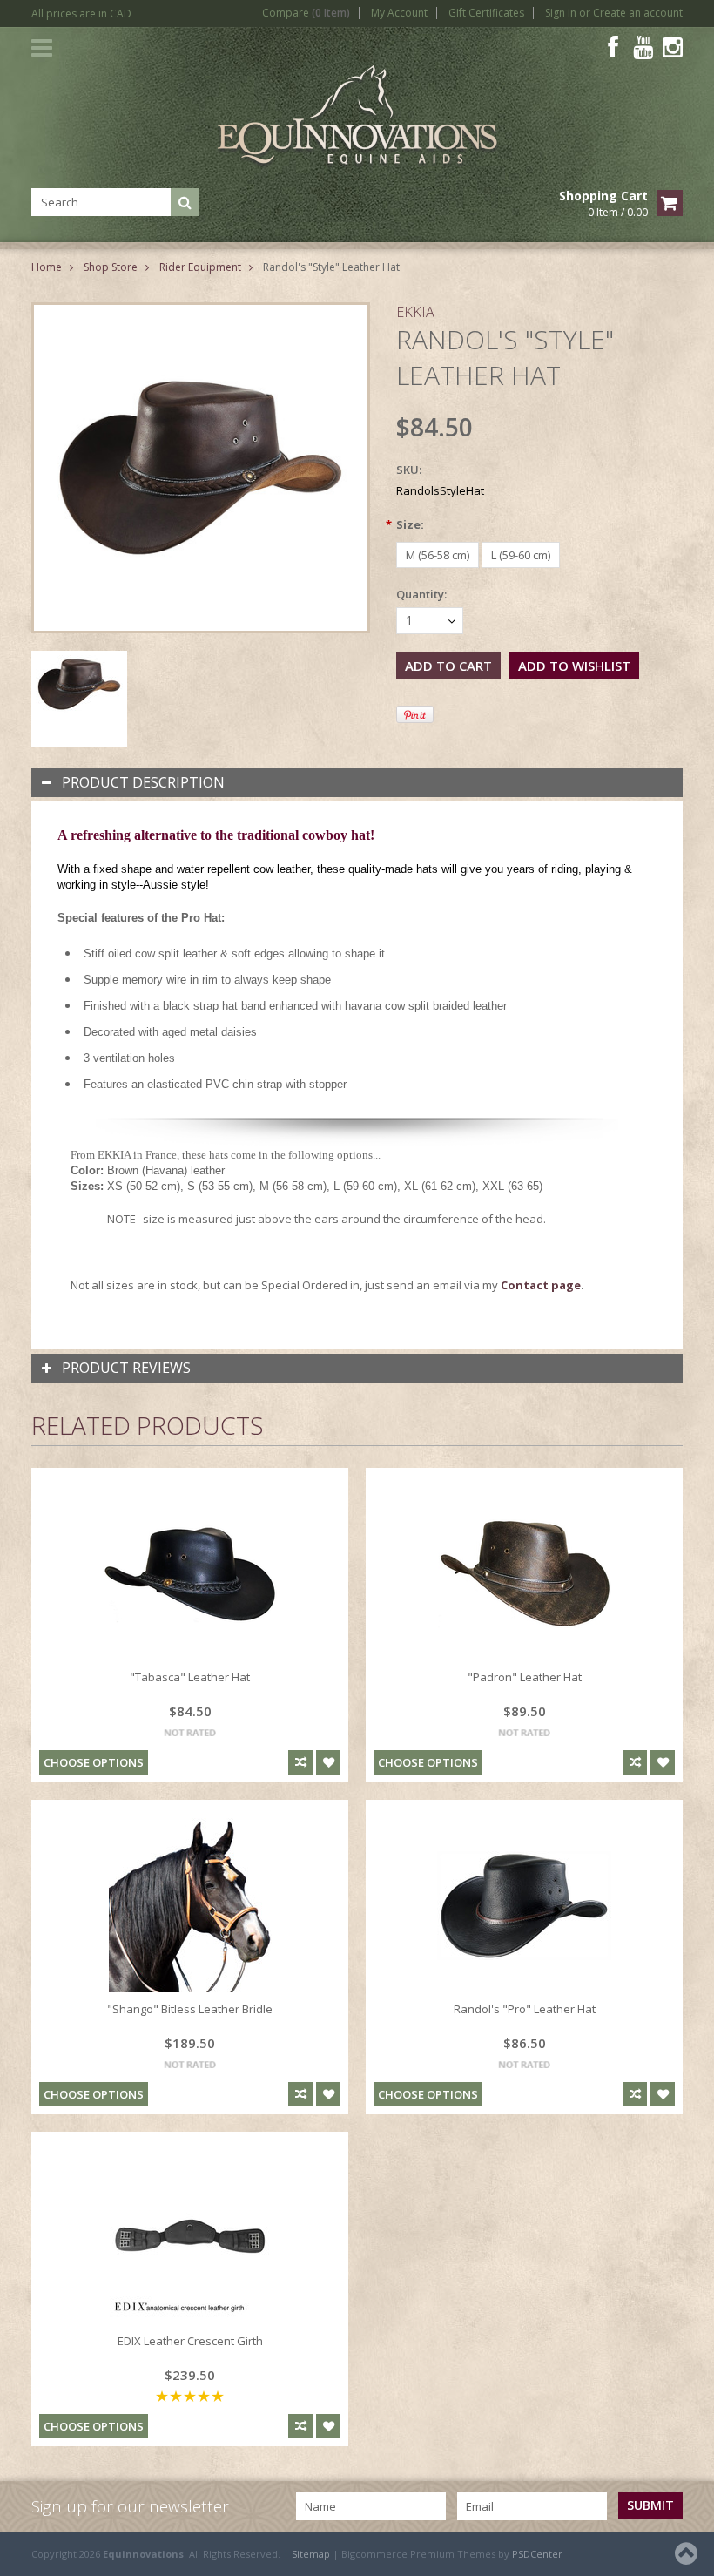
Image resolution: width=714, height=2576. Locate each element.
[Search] (185, 202)
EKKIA (415, 312)
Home (47, 267)
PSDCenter (537, 2554)
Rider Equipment (200, 267)
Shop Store (111, 267)
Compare (306, 13)
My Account (399, 13)
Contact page (541, 1285)
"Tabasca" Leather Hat (190, 1677)
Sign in (561, 13)
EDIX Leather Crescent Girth (190, 2341)
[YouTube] (643, 47)
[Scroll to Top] (688, 2553)
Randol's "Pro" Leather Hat (525, 2009)
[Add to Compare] (300, 1762)
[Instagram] (673, 47)
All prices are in (81, 14)
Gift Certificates (486, 13)
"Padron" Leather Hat (525, 1677)
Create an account (638, 13)
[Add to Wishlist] (328, 1762)
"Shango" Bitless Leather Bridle (190, 2009)
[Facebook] (613, 47)
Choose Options (94, 1762)
